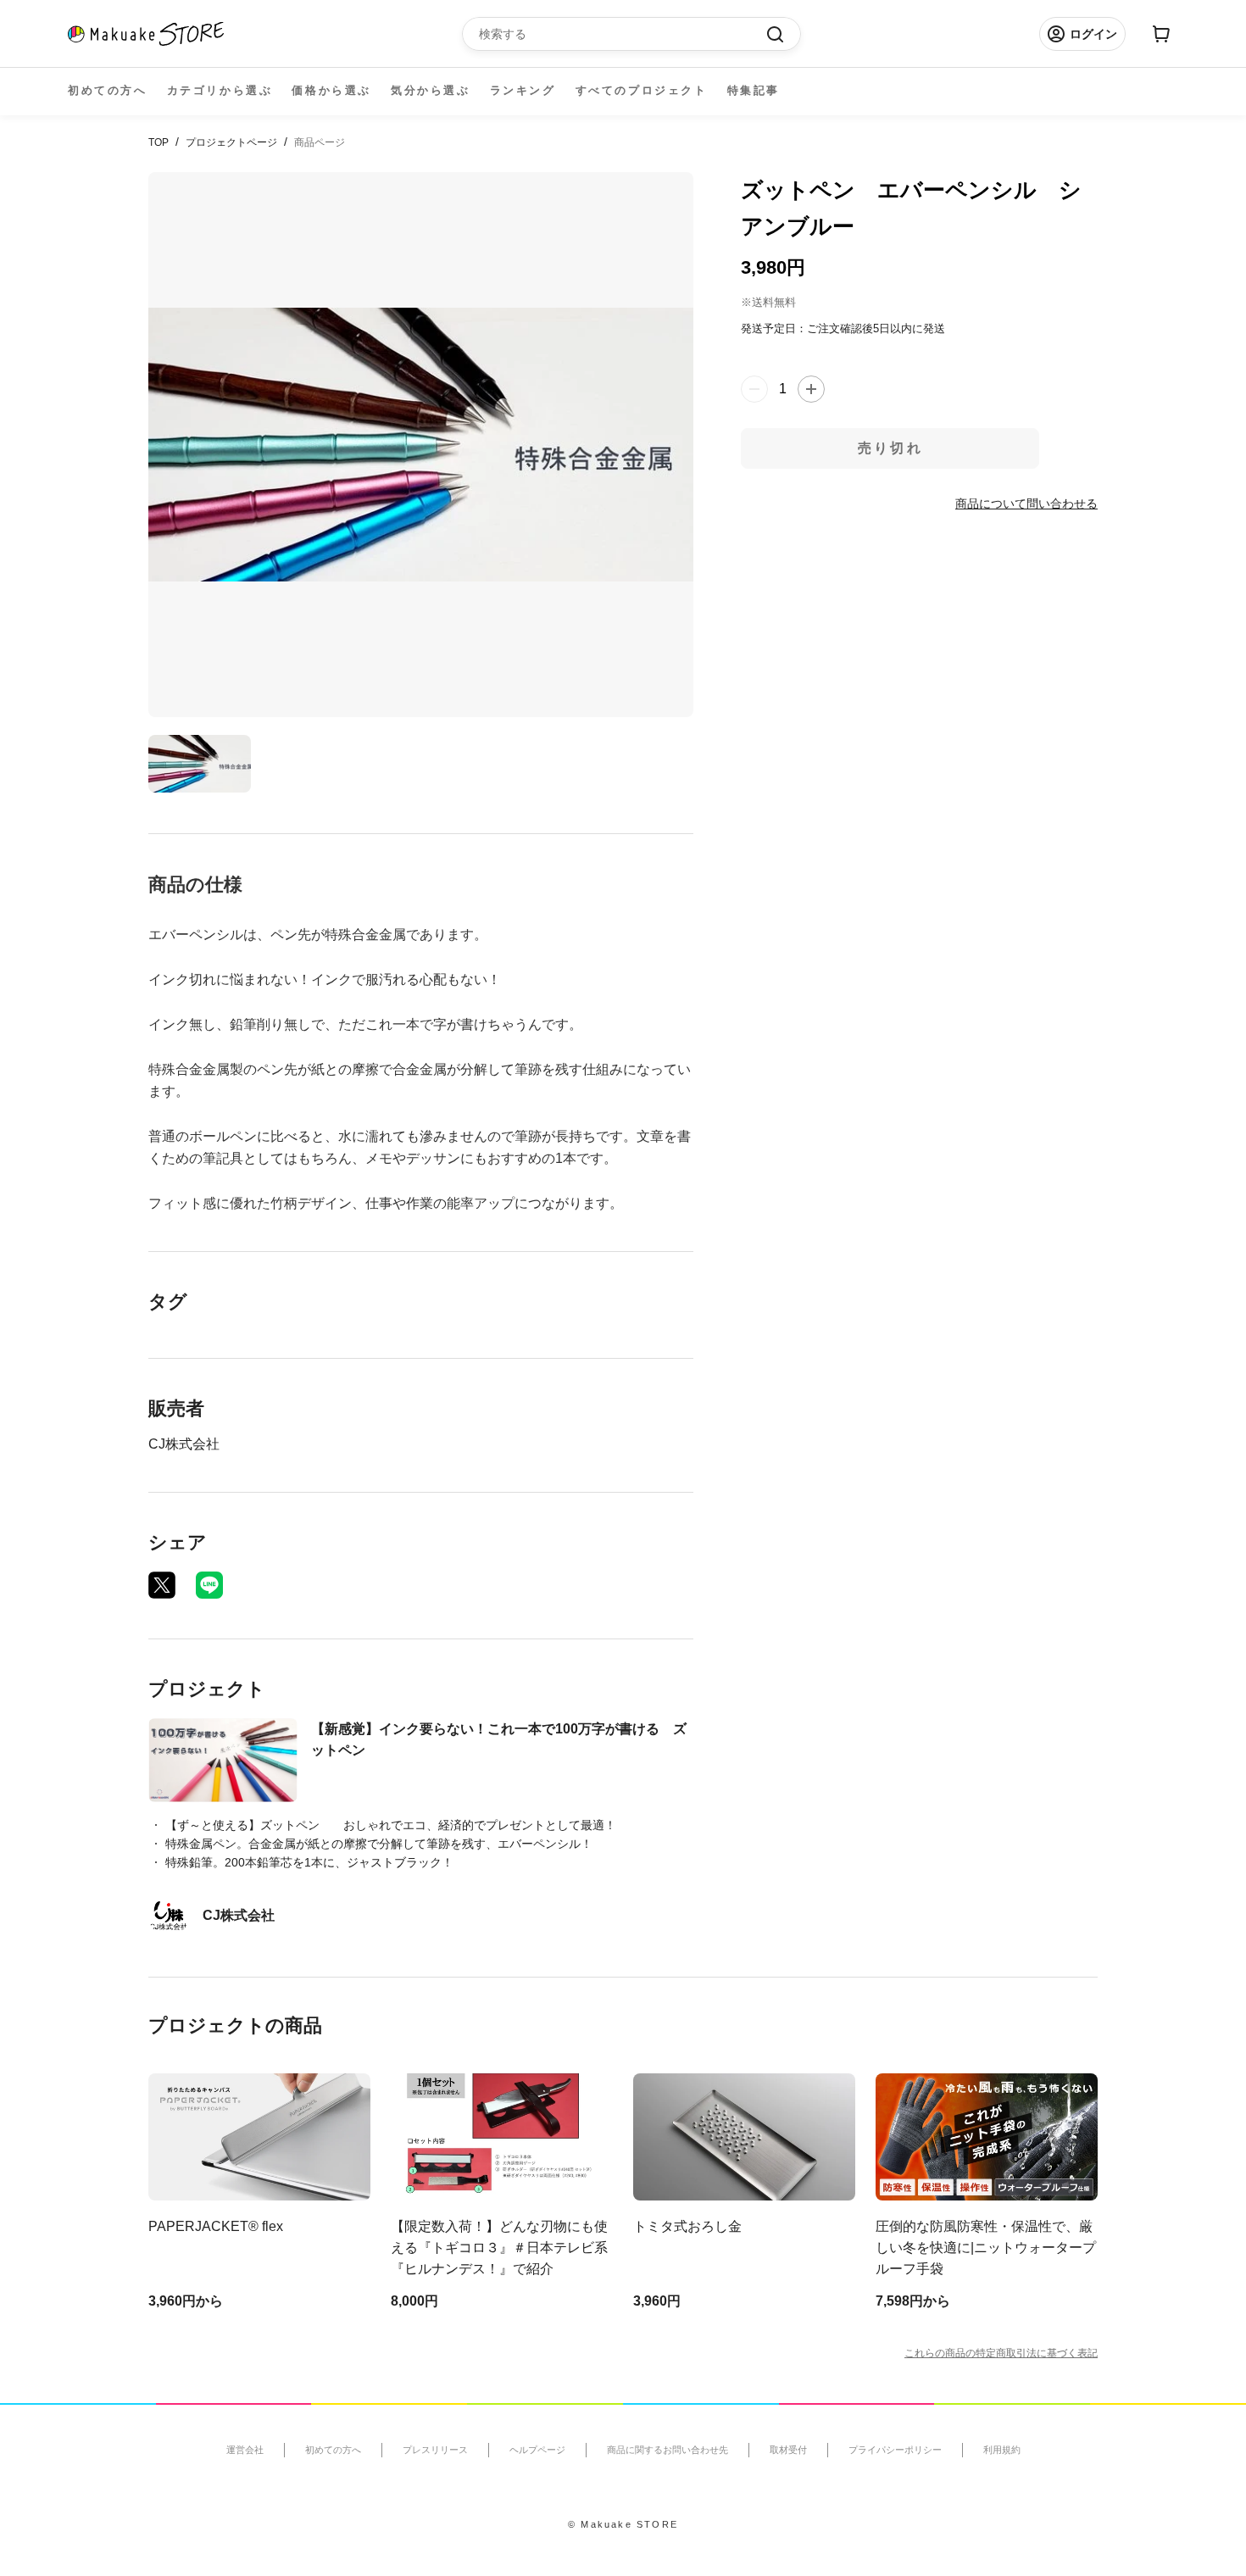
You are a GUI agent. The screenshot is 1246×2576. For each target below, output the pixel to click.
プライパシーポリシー (895, 2450)
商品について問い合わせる (1026, 504)
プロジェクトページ (231, 142)
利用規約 (1002, 2450)
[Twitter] (162, 1585)
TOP (159, 142)
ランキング (523, 90)
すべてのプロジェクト (642, 90)
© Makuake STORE (623, 2524)
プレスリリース (435, 2450)
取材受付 (788, 2450)
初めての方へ (108, 90)
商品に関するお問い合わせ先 (667, 2450)
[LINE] (209, 1585)
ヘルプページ (537, 2450)
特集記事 (754, 90)
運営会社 (245, 2450)
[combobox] (623, 34)
